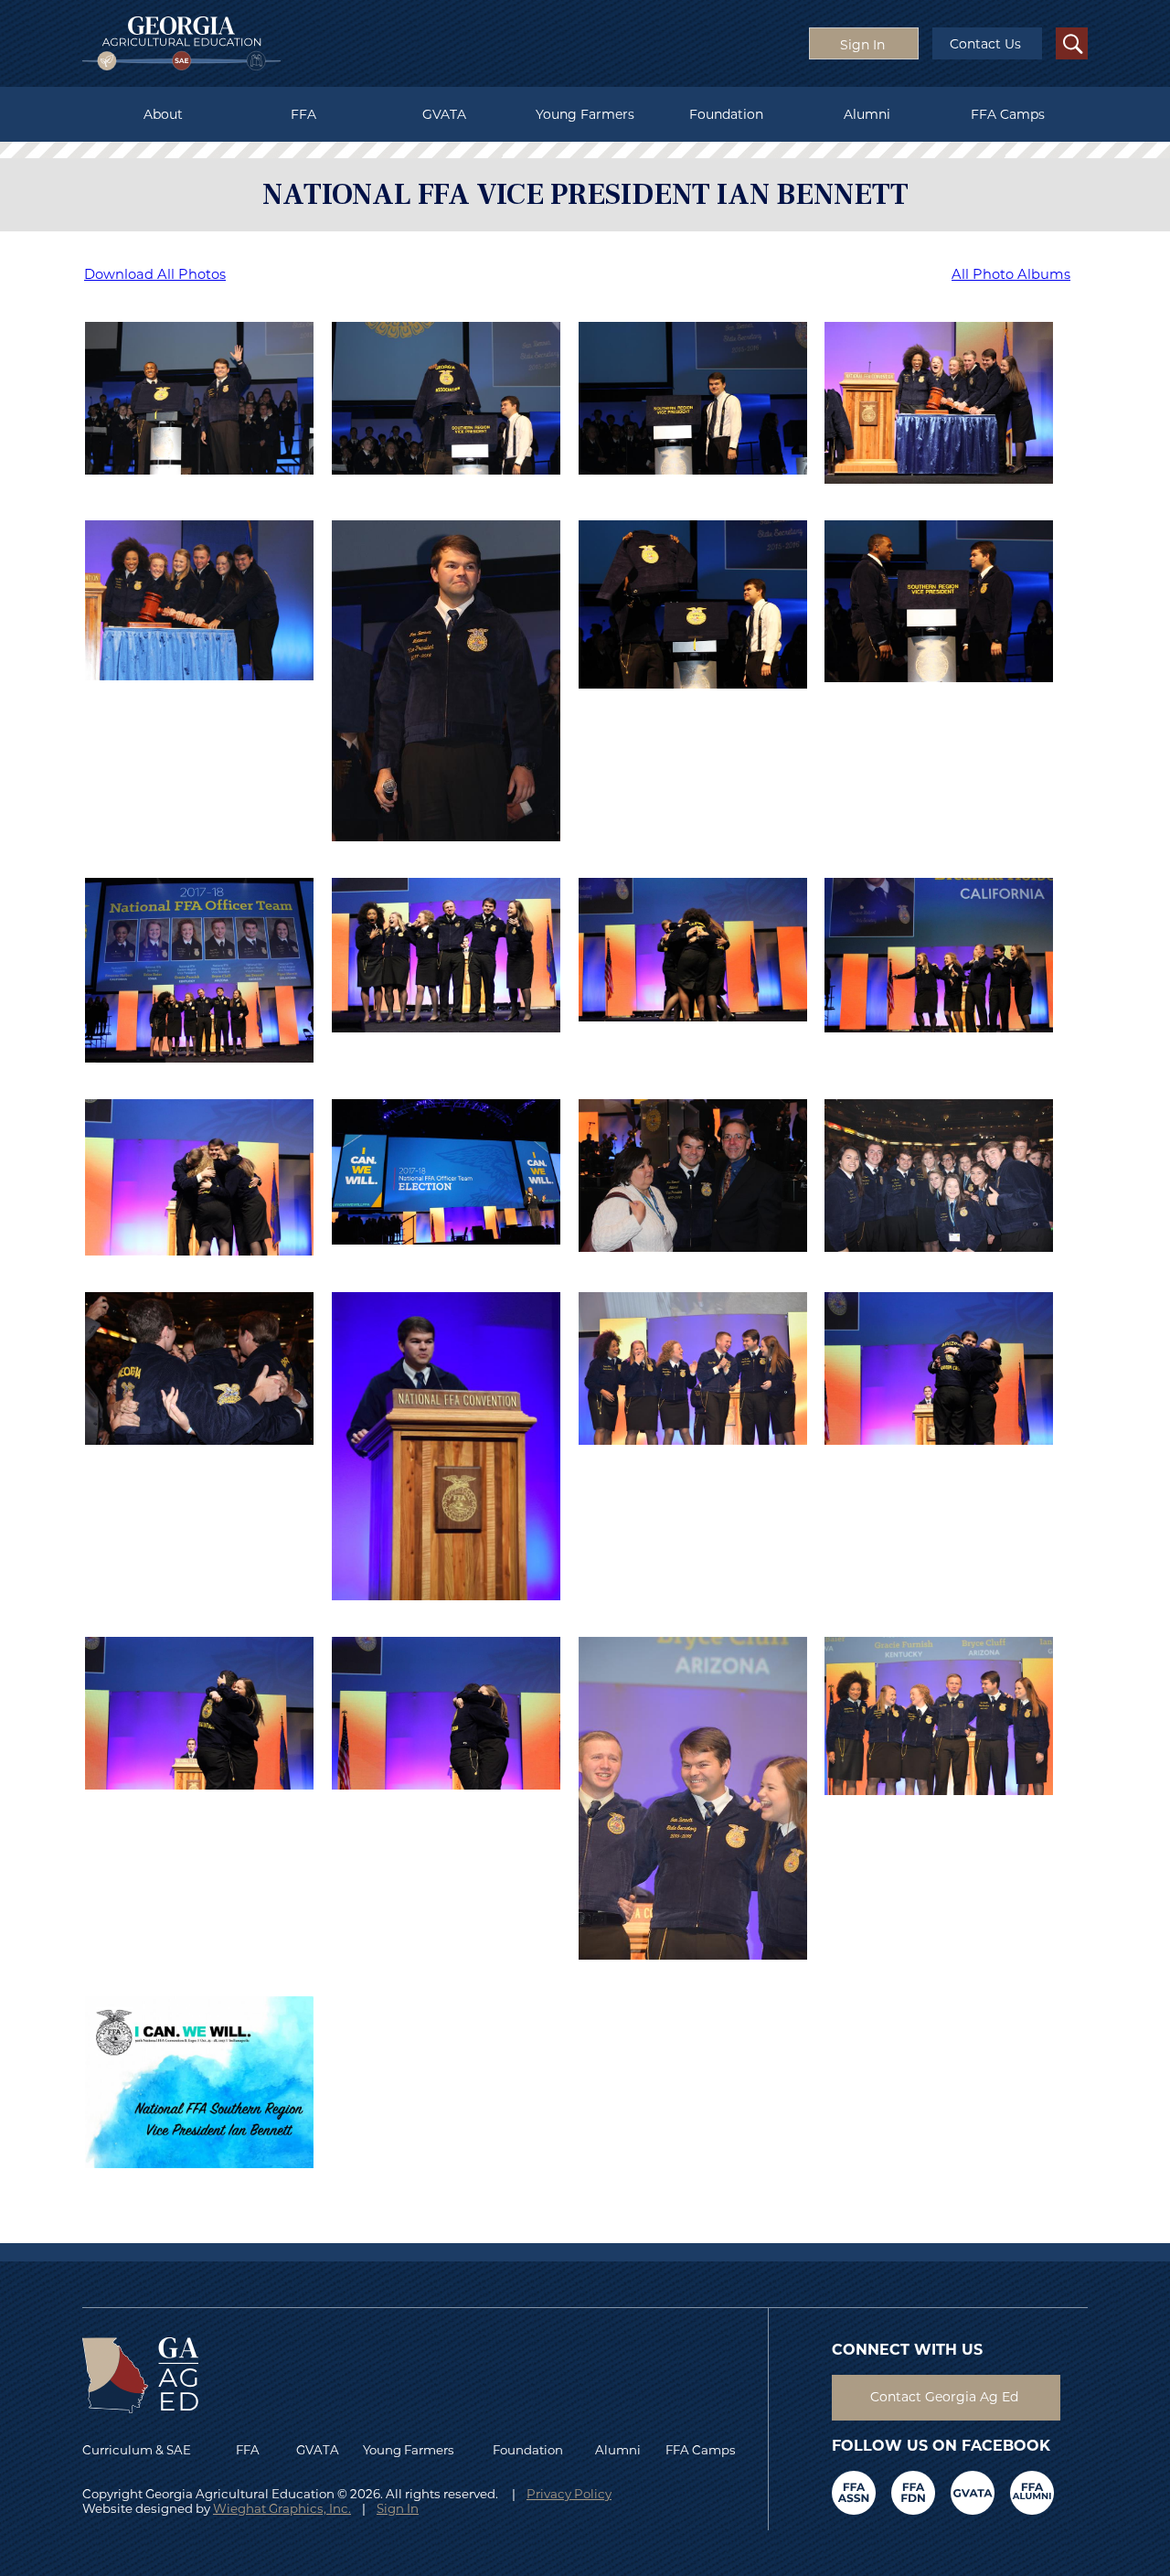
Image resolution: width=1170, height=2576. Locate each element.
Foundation (726, 114)
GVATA (444, 114)
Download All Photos (155, 274)
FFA (303, 114)
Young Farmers (585, 114)
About (163, 114)
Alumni (867, 114)
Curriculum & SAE (137, 2450)
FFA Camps (1008, 114)
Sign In (398, 2508)
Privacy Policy (569, 2494)
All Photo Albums (1011, 274)
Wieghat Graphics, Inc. (282, 2508)
